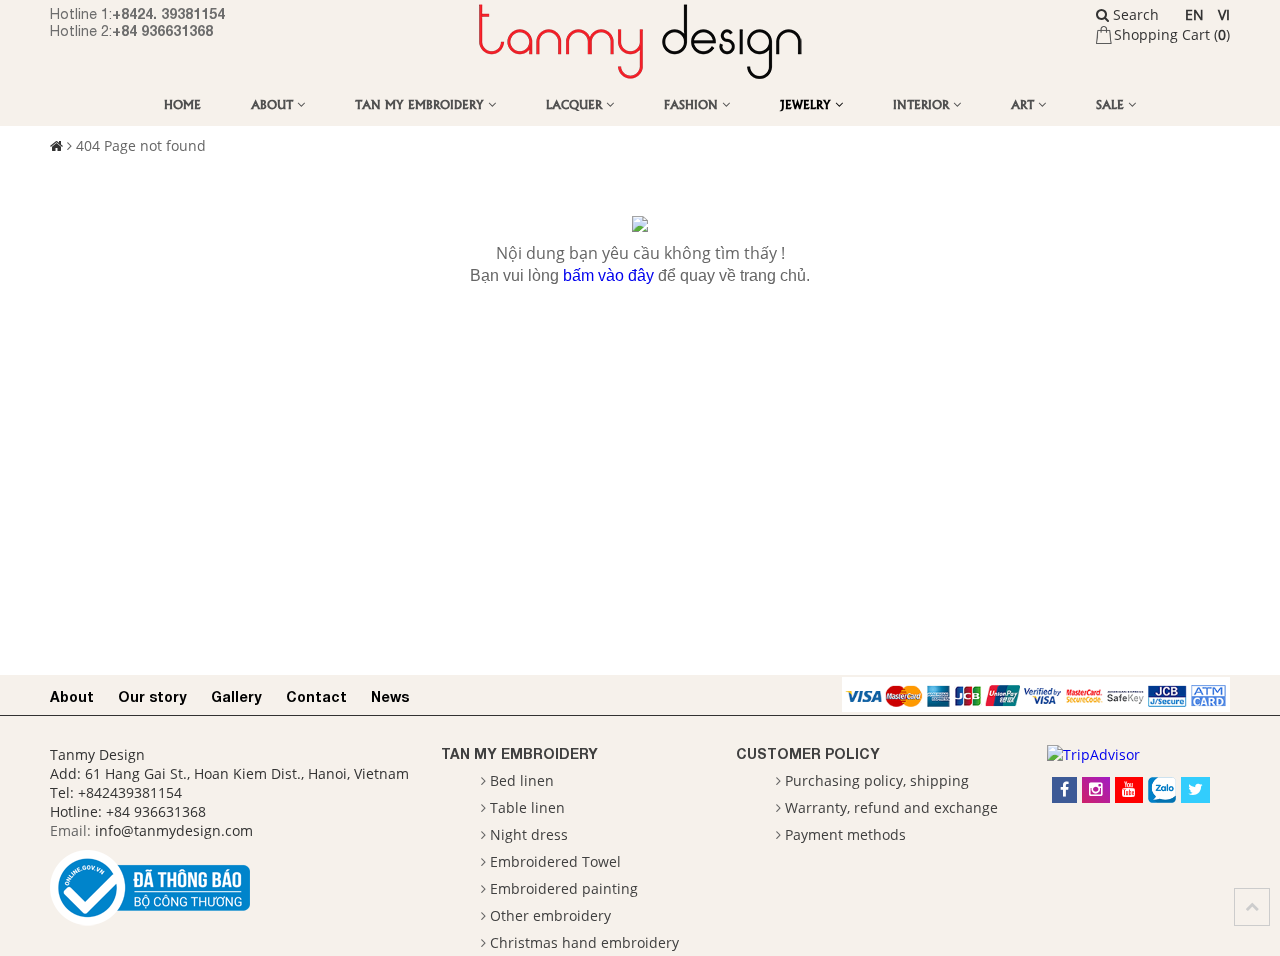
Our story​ (152, 696)
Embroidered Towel (555, 861)
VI (1224, 14)
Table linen (527, 807)
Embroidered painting (564, 888)
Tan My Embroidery (421, 103)
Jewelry (807, 103)
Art (1024, 103)
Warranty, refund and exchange (891, 807)
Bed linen (522, 780)
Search (1134, 14)
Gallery (236, 696)
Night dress (529, 834)
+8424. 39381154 (168, 13)
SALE (1112, 103)
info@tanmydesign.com (174, 830)
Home (182, 103)
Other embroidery (550, 915)
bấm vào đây (608, 275)
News (390, 696)
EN (1194, 14)
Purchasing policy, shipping (877, 780)
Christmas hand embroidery (584, 942)
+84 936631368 (162, 30)
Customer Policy (808, 753)
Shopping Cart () (1172, 34)
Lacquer (576, 103)
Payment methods (845, 834)
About (274, 103)
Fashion (693, 103)
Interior (923, 103)
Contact (316, 696)
